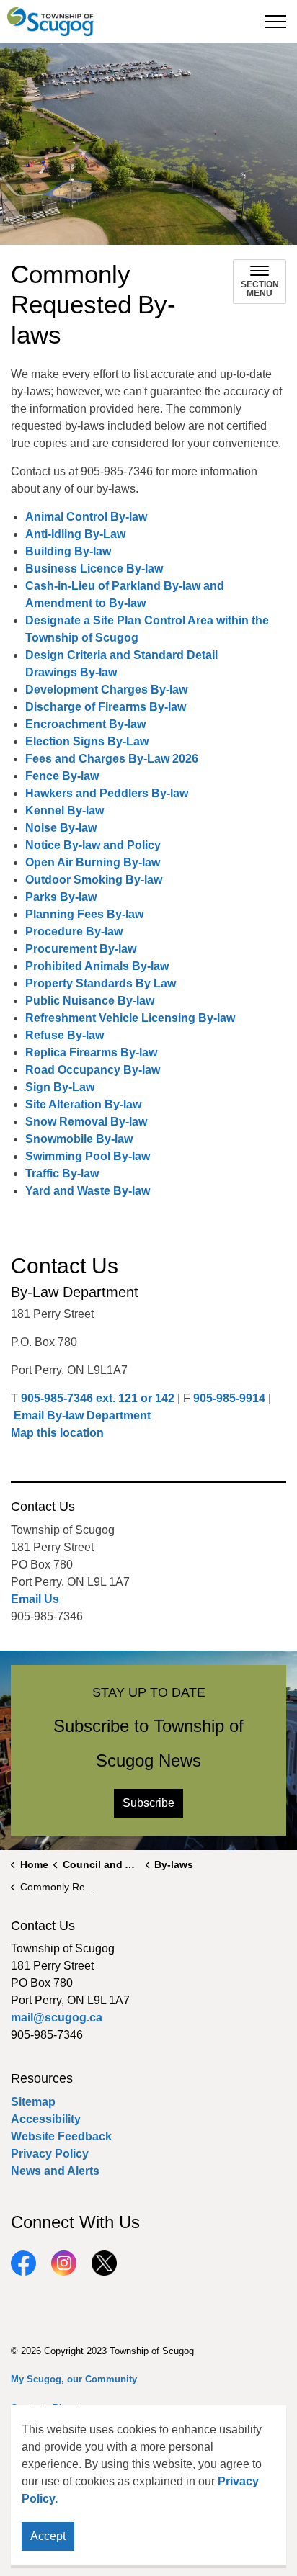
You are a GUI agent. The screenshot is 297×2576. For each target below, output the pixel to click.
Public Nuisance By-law (90, 1001)
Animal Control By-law (86, 517)
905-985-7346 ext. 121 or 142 (98, 1398)
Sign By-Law (60, 1087)
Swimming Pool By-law (89, 1156)
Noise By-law (61, 828)
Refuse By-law (65, 1035)
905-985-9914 (229, 1398)
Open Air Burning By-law (93, 862)
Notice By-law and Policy (93, 845)
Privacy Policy (50, 2154)
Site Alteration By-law (83, 1104)
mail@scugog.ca (57, 2018)
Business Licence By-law (94, 569)
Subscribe (148, 1803)
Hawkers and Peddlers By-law (107, 793)
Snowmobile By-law (79, 1139)
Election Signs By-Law (88, 741)
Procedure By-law (74, 932)
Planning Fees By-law (84, 914)
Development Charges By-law (108, 690)
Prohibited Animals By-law (97, 966)
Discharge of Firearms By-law (106, 707)
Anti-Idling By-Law (76, 534)
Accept (48, 2536)
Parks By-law (62, 897)
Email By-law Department (82, 1415)
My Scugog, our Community (74, 2379)
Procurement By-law (81, 949)
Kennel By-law (65, 811)
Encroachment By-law (85, 724)
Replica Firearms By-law (91, 1053)
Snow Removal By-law (86, 1122)
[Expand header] (275, 22)
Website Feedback (61, 2136)
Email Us (35, 1599)
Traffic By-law (63, 1173)
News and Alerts (55, 2171)
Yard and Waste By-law (88, 1191)
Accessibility (46, 2119)
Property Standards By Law (101, 983)
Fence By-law (62, 776)
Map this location (57, 1433)
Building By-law (68, 551)
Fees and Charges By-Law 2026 (112, 759)
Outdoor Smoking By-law (94, 880)
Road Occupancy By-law (93, 1070)
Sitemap (33, 2102)
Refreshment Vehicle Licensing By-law (130, 1018)
